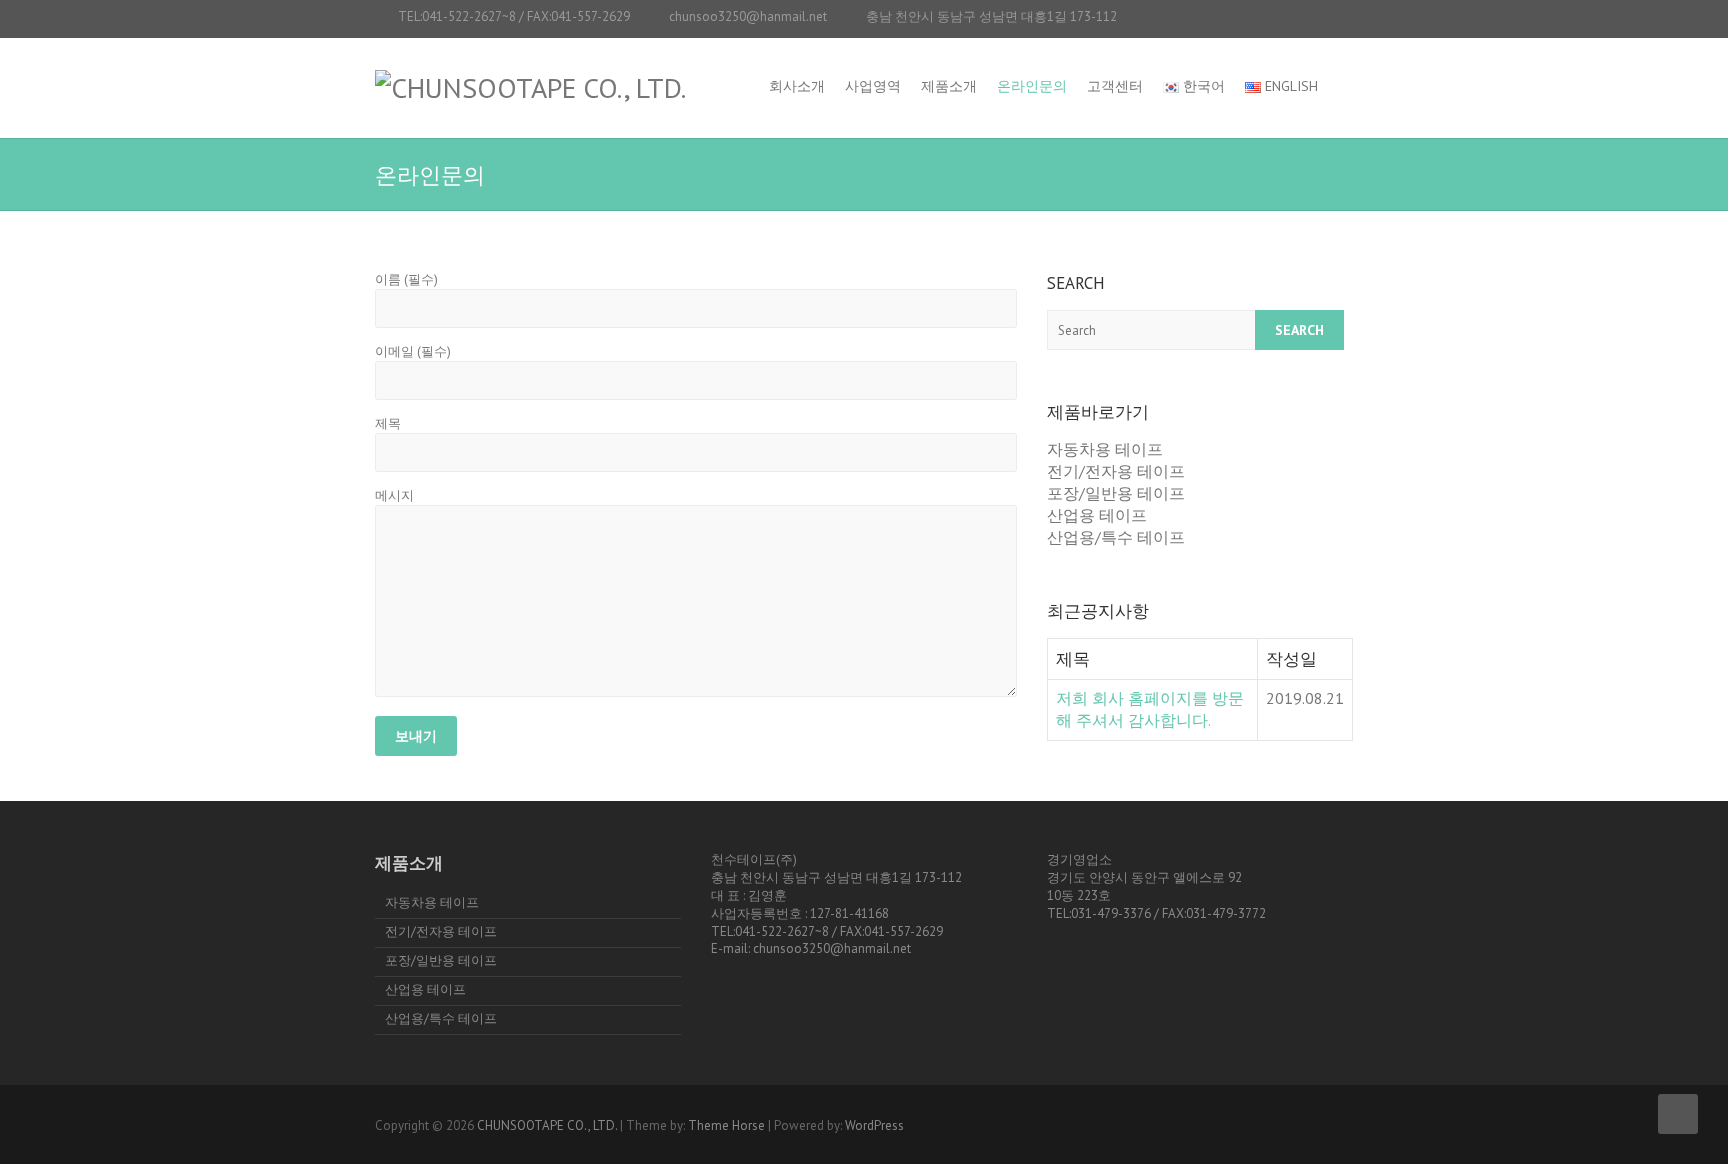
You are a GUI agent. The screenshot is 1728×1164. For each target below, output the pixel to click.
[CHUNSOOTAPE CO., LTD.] (530, 87)
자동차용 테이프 (1105, 449)
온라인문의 (1032, 86)
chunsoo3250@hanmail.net (748, 16)
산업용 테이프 (1097, 515)
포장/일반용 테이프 (1116, 493)
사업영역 (873, 86)
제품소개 (949, 86)
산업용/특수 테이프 (1116, 537)
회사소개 (797, 86)
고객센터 (1115, 86)
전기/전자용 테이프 (1116, 471)
